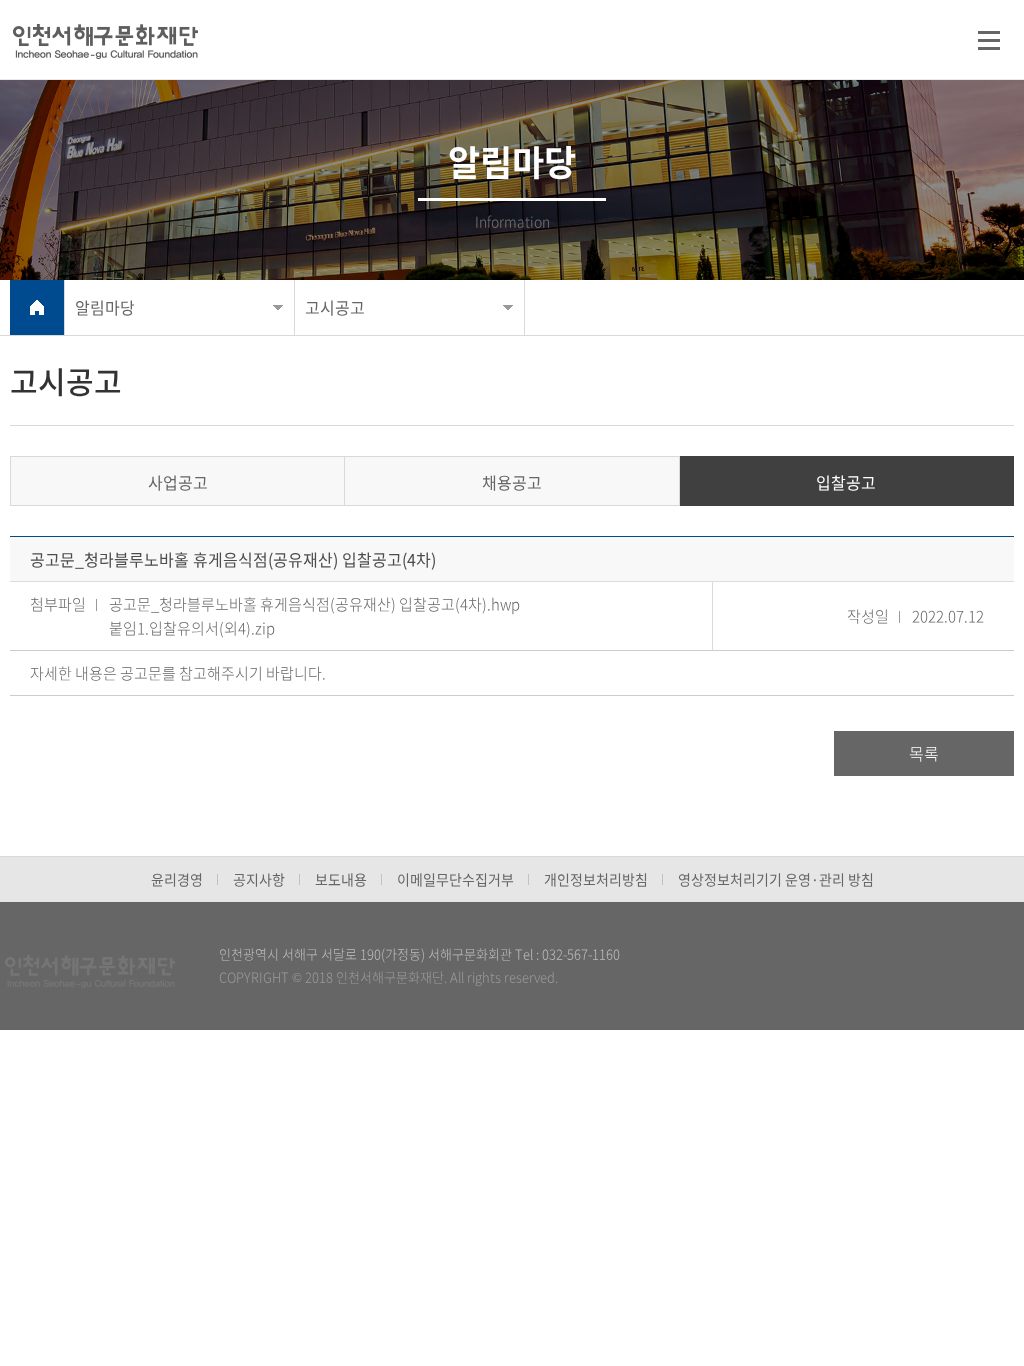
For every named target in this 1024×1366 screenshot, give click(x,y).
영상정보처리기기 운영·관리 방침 (776, 879)
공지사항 (259, 879)
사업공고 (178, 482)
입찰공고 (846, 482)
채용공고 (512, 482)
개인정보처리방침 (596, 879)
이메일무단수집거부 (455, 879)
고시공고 (335, 307)
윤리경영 (177, 879)
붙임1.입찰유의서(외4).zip (192, 628)
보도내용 (341, 879)
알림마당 (105, 307)
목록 (924, 753)
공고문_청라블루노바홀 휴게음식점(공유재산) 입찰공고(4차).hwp (314, 604)
